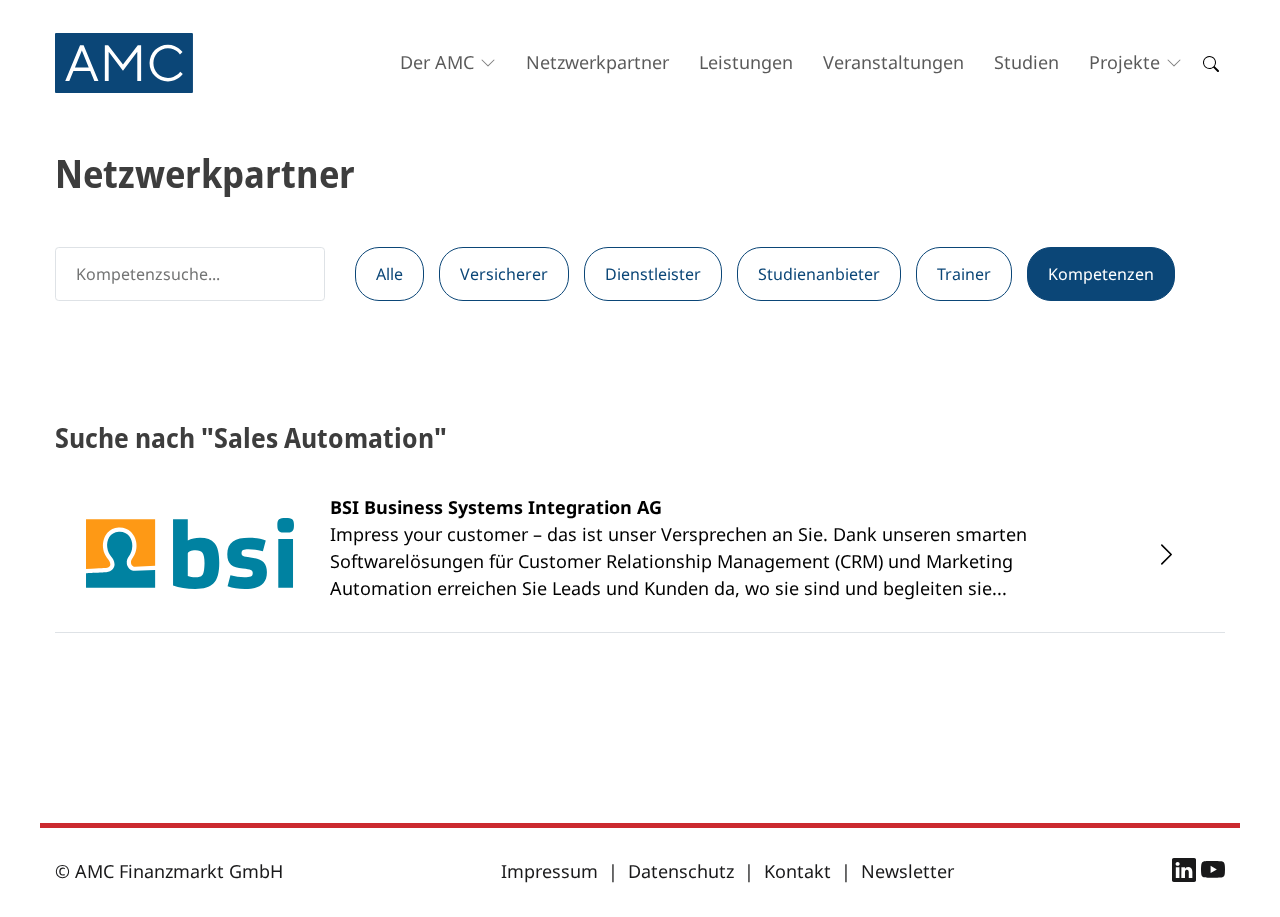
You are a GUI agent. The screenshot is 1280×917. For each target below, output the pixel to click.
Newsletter (907, 871)
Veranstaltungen (893, 62)
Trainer (964, 274)
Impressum (549, 871)
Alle (389, 274)
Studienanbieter (819, 274)
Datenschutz (681, 871)
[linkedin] (1186, 873)
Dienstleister (653, 274)
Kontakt (797, 871)
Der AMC (437, 62)
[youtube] (1213, 873)
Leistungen (746, 62)
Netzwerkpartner (597, 62)
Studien (1026, 62)
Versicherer (504, 274)
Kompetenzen (1101, 274)
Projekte (1124, 62)
